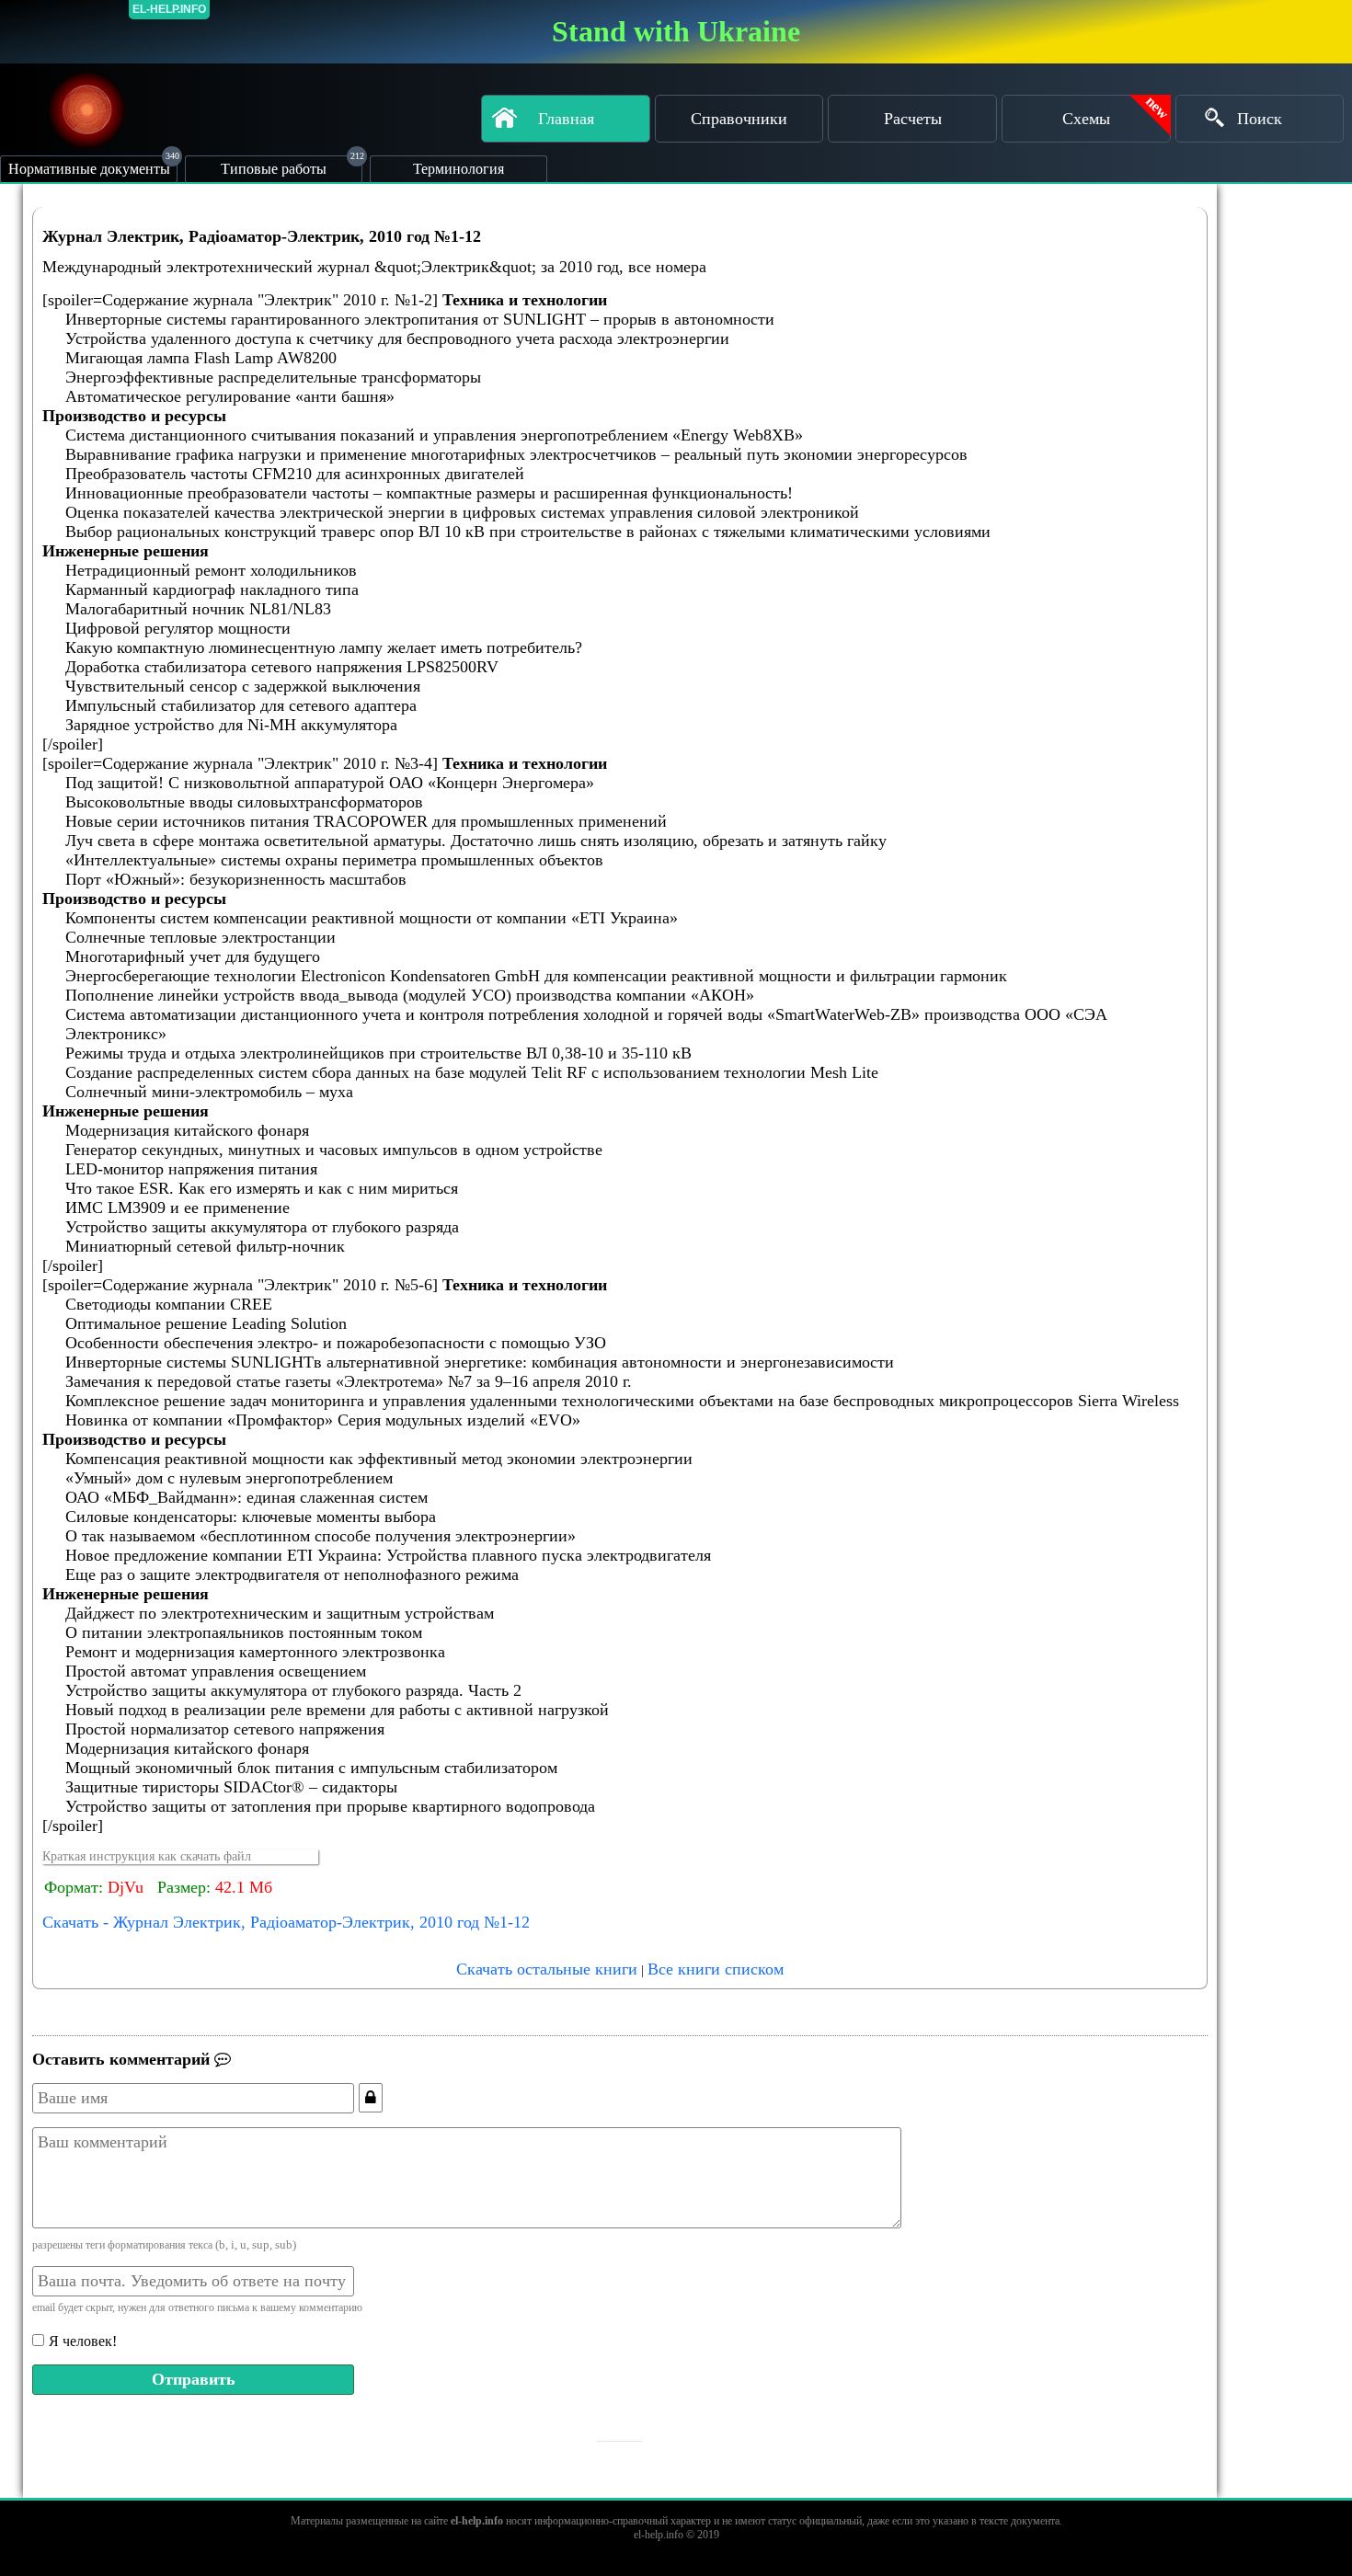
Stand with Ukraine (676, 31)
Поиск (1260, 119)
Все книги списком (716, 1969)
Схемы (1086, 119)
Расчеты (913, 119)
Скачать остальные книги (547, 1969)
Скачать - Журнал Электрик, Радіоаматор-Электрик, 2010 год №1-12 (286, 1922)
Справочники (739, 119)
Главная (566, 119)
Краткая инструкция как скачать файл (147, 1856)
